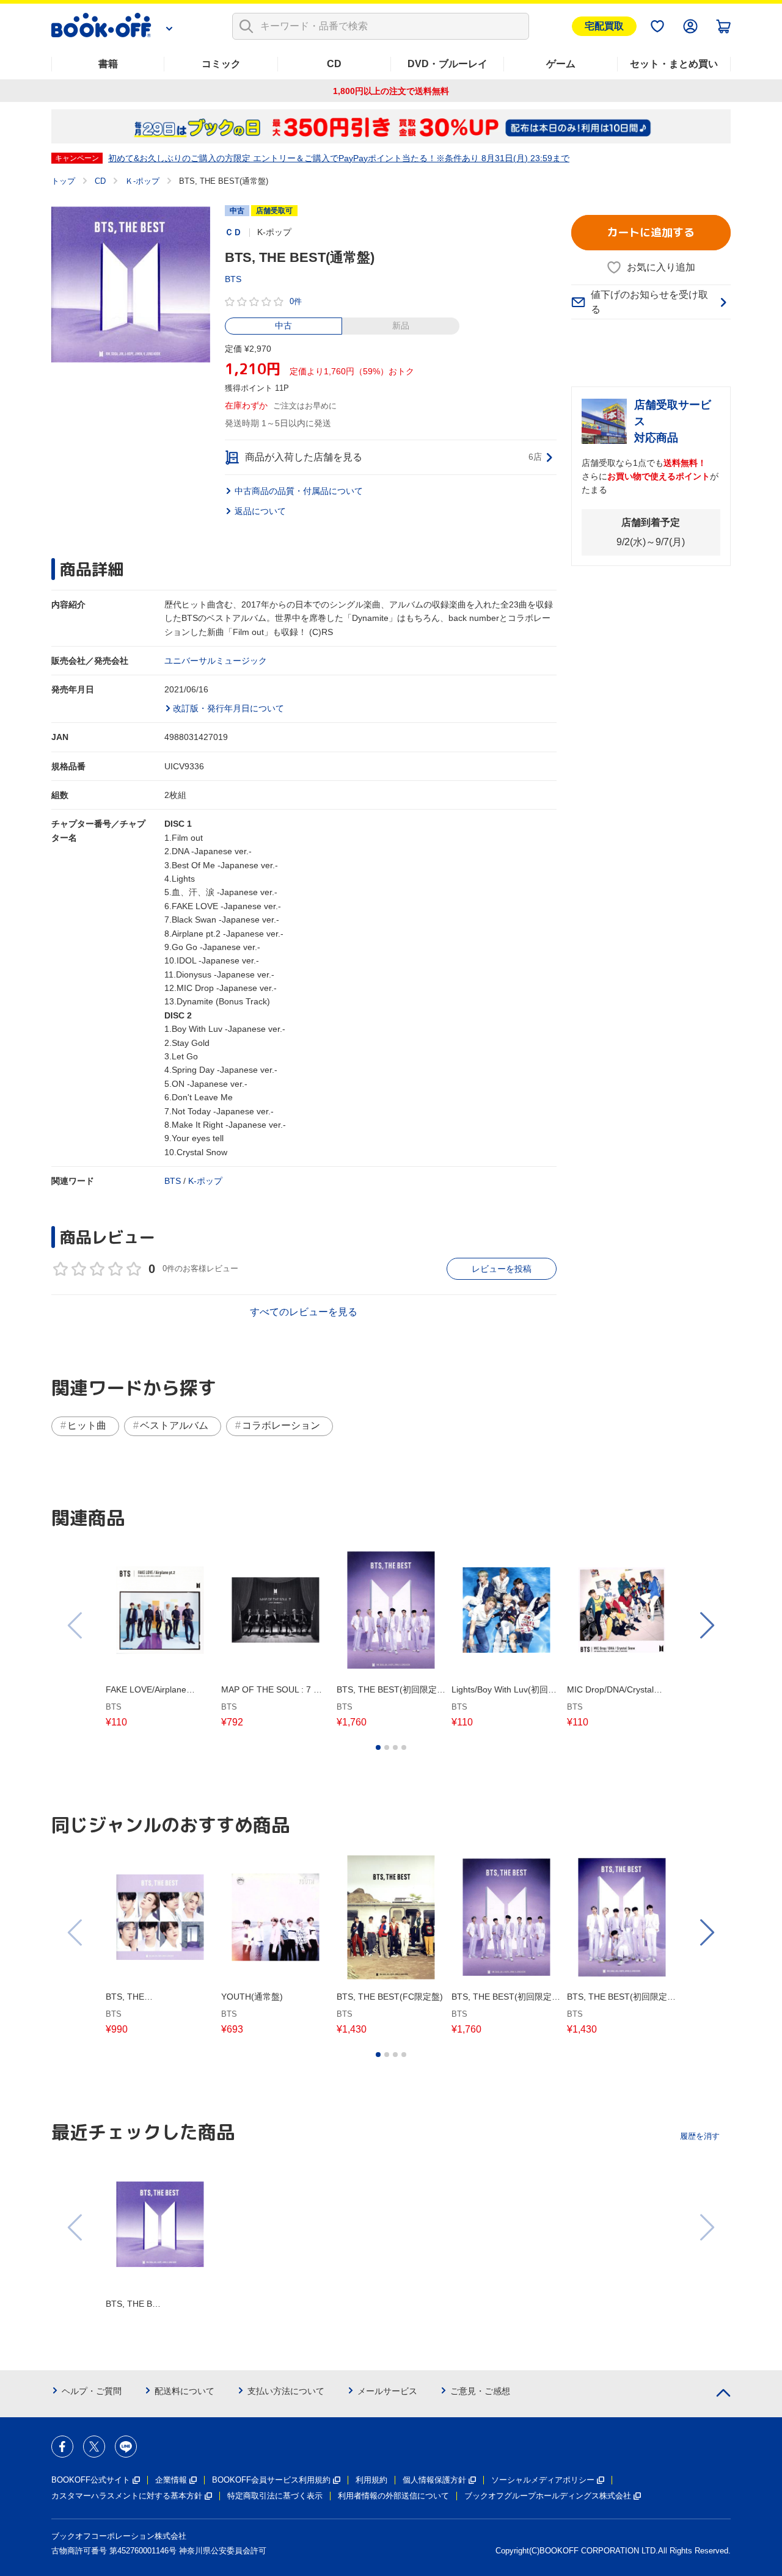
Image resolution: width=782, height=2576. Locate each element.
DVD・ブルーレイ (448, 64)
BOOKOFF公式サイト (91, 2480)
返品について (260, 511)
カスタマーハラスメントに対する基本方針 (127, 2496)
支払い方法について (286, 2391)
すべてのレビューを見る (304, 1312)
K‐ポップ (205, 1181)
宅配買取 (604, 26)
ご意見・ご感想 (480, 2391)
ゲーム (561, 64)
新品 (401, 325)
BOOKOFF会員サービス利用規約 (271, 2480)
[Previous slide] (76, 1625)
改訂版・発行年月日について (228, 708)
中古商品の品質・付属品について (299, 491)
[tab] (378, 1747)
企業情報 (171, 2480)
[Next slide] (706, 1625)
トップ (63, 181)
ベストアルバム (174, 1425)
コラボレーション (281, 1425)
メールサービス (387, 2391)
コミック (221, 64)
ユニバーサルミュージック (216, 661)
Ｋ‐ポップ (142, 181)
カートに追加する (651, 232)
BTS (233, 279)
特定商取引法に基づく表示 (275, 2496)
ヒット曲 (87, 1425)
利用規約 (371, 2480)
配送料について (185, 2391)
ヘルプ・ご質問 (92, 2391)
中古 (283, 325)
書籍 (108, 64)
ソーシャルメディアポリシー (543, 2480)
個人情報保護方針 (434, 2480)
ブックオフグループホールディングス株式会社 (548, 2496)
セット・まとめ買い (674, 64)
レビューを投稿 (502, 1269)
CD (334, 64)
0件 (296, 301)
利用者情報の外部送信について (393, 2496)
